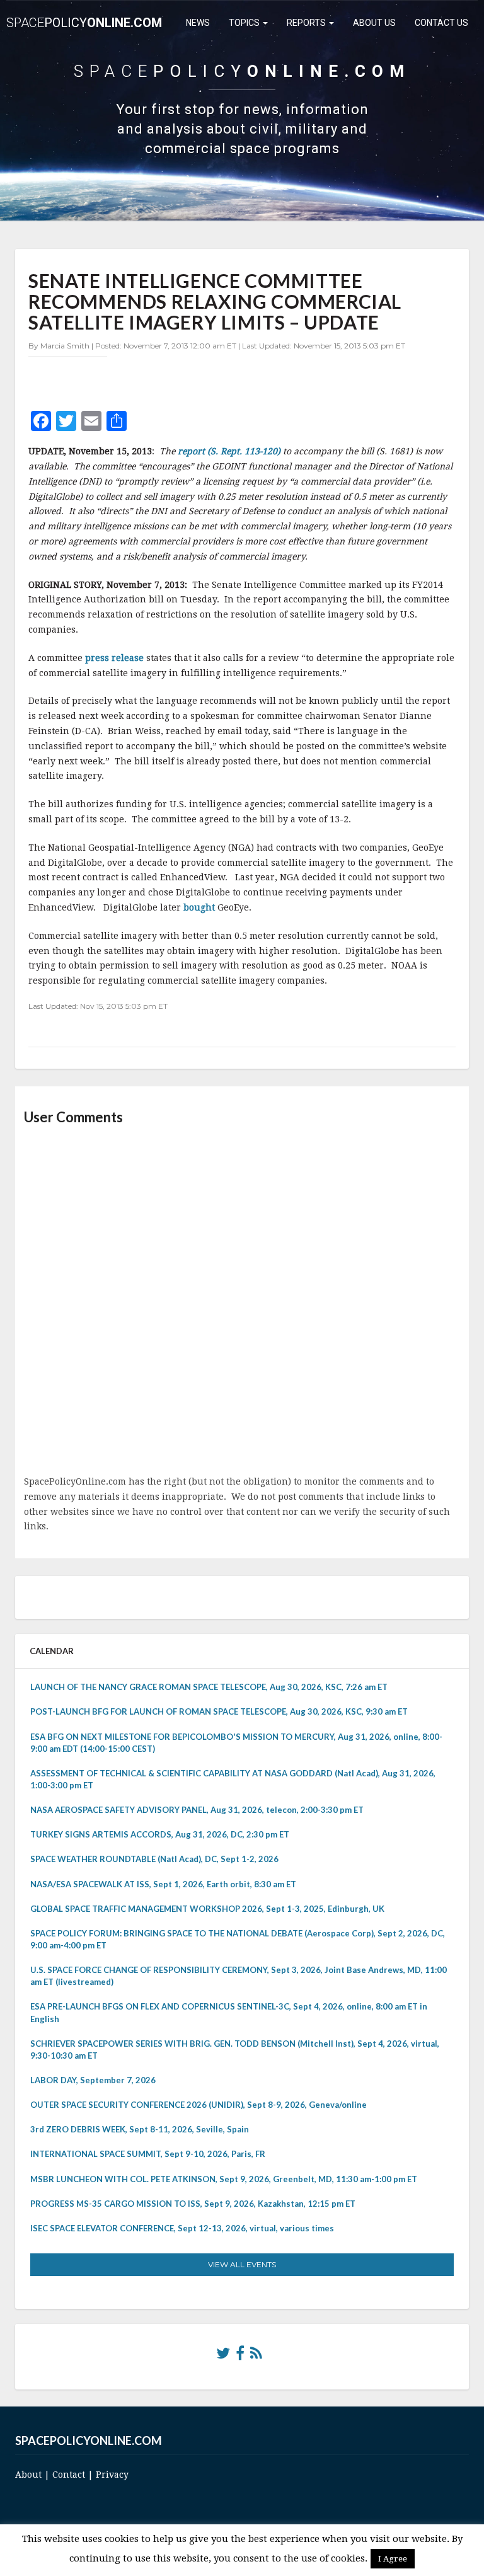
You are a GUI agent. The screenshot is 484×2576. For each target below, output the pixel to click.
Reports (307, 23)
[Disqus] (242, 1301)
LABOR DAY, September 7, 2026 (93, 2080)
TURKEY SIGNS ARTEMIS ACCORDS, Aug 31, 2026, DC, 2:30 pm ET (160, 1834)
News (198, 23)
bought (200, 907)
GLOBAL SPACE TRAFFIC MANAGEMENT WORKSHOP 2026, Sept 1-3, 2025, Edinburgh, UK (207, 1909)
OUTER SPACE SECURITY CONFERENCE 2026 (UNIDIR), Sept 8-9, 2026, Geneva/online (199, 2105)
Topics (245, 23)
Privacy (112, 2475)
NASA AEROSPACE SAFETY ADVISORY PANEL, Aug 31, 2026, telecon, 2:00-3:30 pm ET (197, 1810)
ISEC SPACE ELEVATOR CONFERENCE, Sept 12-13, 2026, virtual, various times (182, 2228)
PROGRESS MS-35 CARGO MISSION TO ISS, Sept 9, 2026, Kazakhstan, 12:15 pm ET (193, 2204)
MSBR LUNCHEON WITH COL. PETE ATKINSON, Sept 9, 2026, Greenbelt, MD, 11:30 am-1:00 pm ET (224, 2179)
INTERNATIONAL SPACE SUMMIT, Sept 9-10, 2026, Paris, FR (148, 2154)
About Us (374, 23)
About (28, 2475)
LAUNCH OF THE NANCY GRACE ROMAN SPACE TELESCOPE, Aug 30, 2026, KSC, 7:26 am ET (209, 1687)
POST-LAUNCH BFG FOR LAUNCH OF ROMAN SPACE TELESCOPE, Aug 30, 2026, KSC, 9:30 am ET (219, 1711)
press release (116, 658)
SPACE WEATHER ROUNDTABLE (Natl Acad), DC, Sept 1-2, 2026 (154, 1859)
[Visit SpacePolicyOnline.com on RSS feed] (256, 2356)
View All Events (242, 2264)
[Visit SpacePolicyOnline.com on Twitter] (223, 2356)
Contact (69, 2475)
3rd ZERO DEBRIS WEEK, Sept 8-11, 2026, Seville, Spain (140, 2129)
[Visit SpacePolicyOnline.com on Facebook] (240, 2356)
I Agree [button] (393, 2559)
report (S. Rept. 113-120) (229, 451)
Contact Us (441, 23)
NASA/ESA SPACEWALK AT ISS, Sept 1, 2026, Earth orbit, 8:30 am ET (163, 1884)
